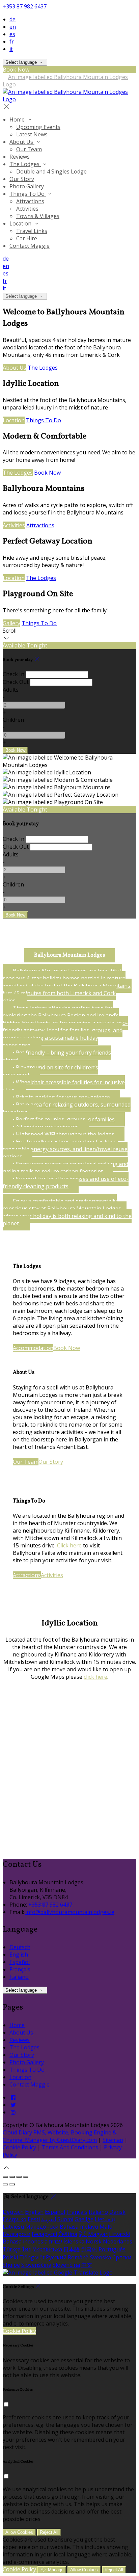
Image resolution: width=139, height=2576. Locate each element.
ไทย (27, 2249)
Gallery (11, 623)
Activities (14, 525)
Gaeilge (84, 2219)
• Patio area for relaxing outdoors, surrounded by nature (67, 1108)
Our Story (51, 1462)
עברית (55, 2241)
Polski (10, 2257)
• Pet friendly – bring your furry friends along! (57, 1056)
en (13, 27)
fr (12, 42)
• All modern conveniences (46, 1127)
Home (17, 2025)
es (12, 34)
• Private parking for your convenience (61, 1097)
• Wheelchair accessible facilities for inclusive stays (64, 1086)
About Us (15, 368)
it (11, 49)
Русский (56, 2257)
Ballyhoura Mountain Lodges (69, 955)
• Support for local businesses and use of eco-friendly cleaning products (66, 1183)
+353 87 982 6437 (25, 6)
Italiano (19, 1977)
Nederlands (118, 2241)
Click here (69, 1545)
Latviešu (13, 2227)
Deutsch (20, 1947)
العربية (49, 2219)
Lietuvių (105, 2219)
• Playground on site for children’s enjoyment (50, 1071)
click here (95, 1677)
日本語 (72, 2249)
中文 (87, 2265)
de (12, 19)
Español (20, 1962)
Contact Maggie (30, 2084)
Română (78, 2257)
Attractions (40, 525)
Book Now (47, 473)
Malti (106, 2227)
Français (20, 1969)
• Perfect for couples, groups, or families (64, 1119)
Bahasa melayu (79, 2227)
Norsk (94, 2241)
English (19, 1955)
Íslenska (74, 2241)
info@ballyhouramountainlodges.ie (70, 1912)
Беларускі (44, 2234)
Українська (47, 2249)
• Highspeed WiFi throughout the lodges (64, 1134)
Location (14, 420)
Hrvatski (120, 2234)
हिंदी (83, 2234)
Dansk (117, 2212)
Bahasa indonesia (25, 2241)
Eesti (34, 2219)
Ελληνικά (15, 2219)
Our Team (26, 1462)
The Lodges (43, 368)
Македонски (42, 2227)
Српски (122, 2257)
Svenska (101, 2257)
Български (17, 2234)
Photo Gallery (27, 2062)
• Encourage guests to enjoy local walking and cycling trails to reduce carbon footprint (65, 1168)
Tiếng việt (32, 2257)
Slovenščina (36, 2265)
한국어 (89, 2249)
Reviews (20, 2040)
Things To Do (44, 420)
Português (112, 2249)
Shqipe (11, 2265)
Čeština (68, 2234)
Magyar (98, 2234)
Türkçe (12, 2249)
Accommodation (33, 1348)
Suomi (65, 2219)
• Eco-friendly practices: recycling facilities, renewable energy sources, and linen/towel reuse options (65, 1149)
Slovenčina (66, 2265)
